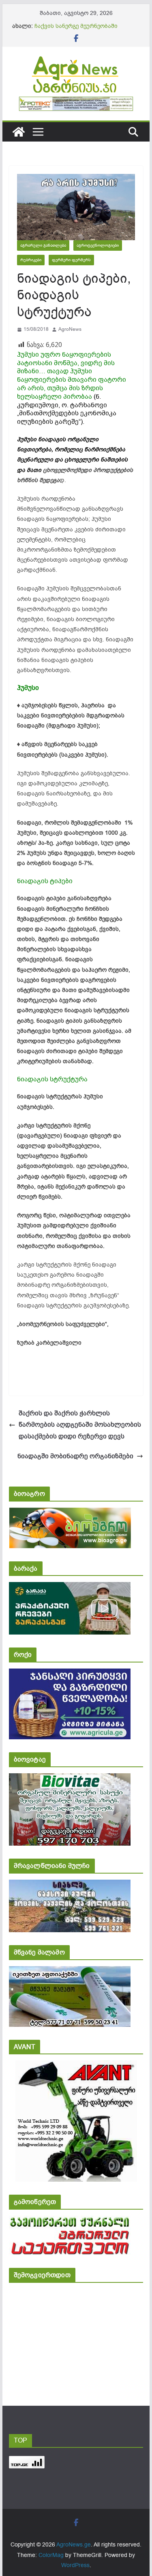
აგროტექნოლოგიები (98, 245)
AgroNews (70, 329)
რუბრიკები (31, 260)
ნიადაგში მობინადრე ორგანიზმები (75, 1456)
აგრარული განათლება (43, 245)
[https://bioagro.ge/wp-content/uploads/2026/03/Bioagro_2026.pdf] (70, 1513)
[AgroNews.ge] (19, 132)
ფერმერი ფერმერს (71, 260)
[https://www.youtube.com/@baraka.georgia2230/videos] (70, 1587)
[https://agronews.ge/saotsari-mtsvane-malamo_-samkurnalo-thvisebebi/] (70, 1972)
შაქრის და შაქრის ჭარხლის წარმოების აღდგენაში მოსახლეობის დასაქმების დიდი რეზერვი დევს (80, 1425)
